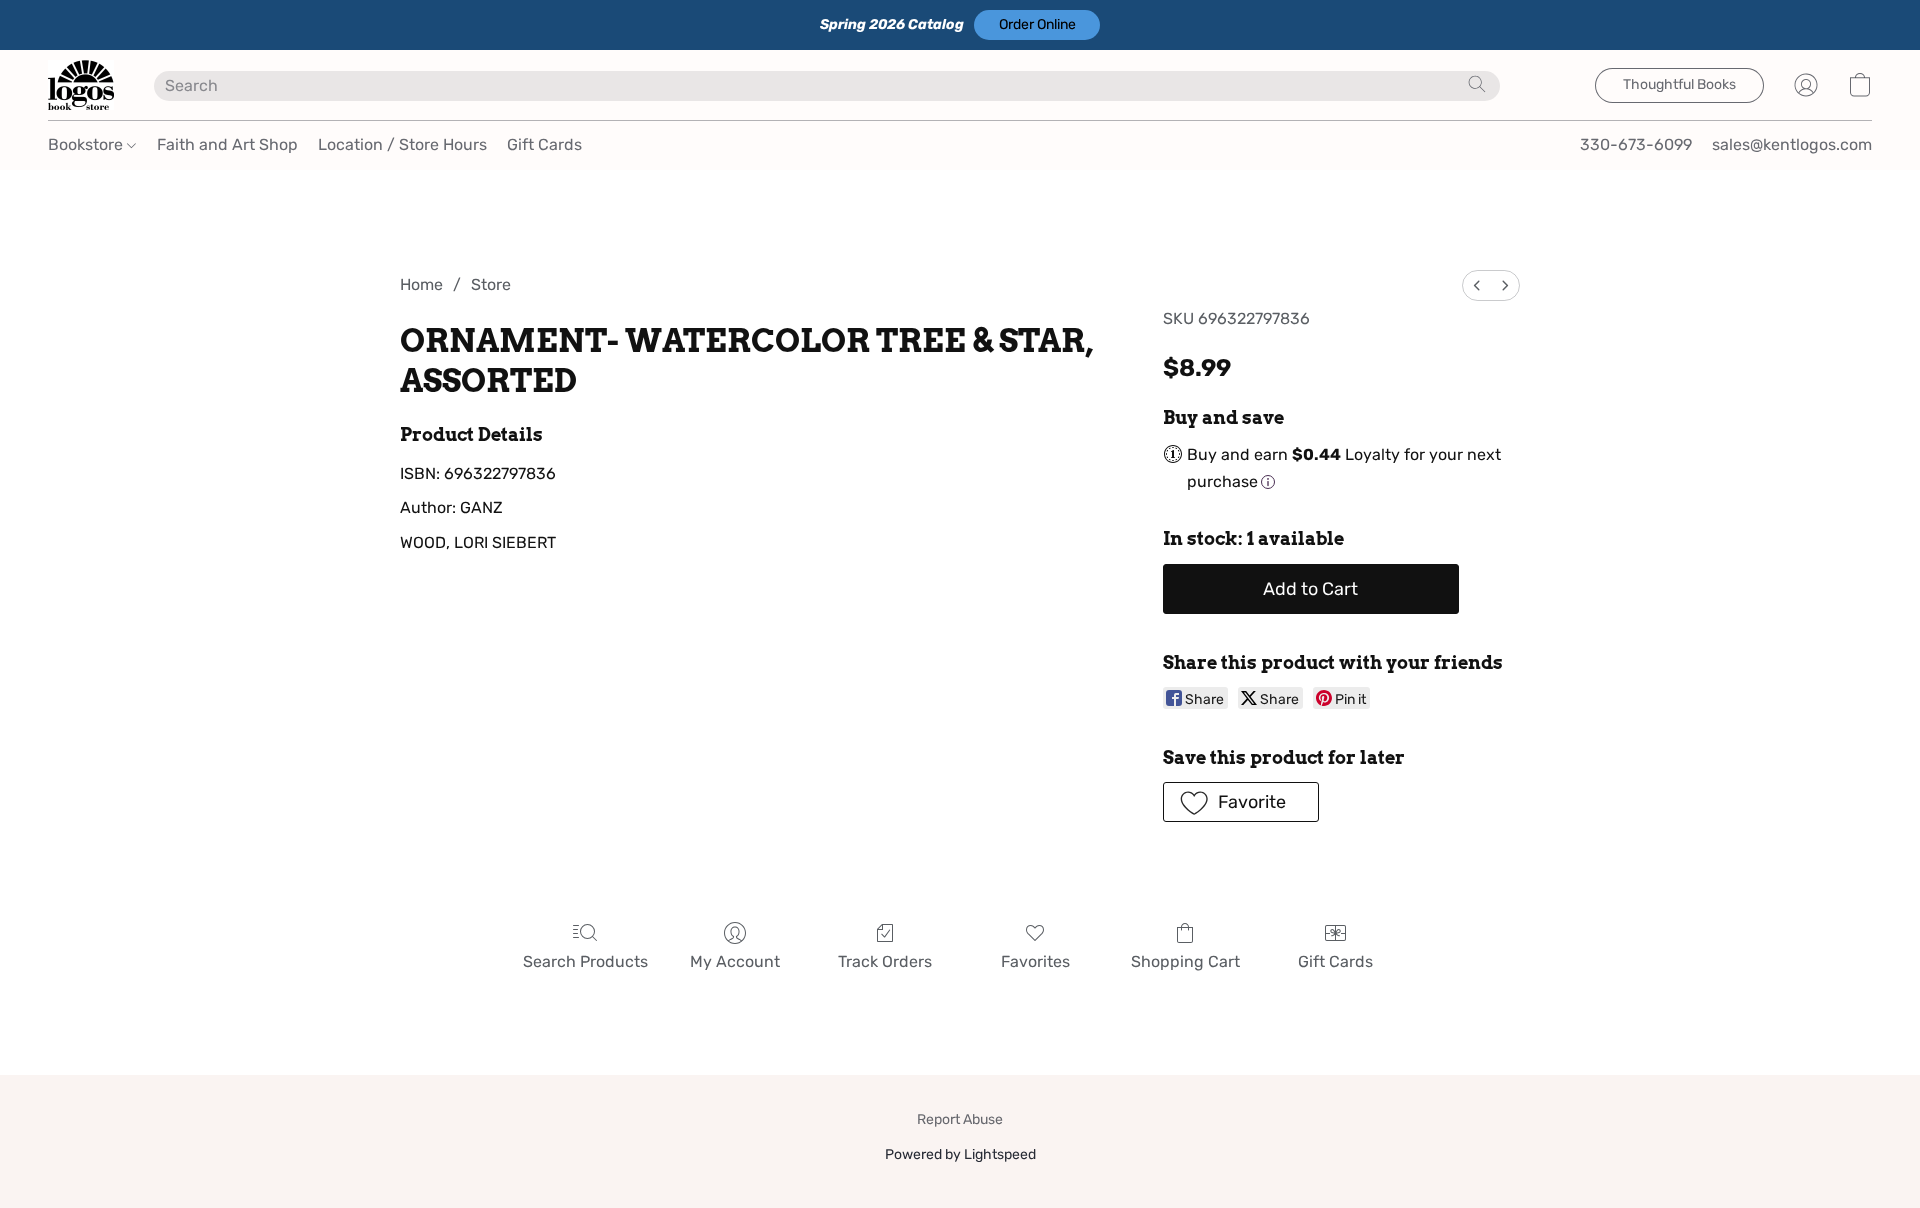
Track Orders (885, 961)
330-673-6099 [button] (1636, 144)
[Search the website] (1477, 84)
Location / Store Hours (402, 144)
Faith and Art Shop (227, 144)
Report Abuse (960, 1119)
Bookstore (87, 144)
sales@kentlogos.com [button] (1792, 144)
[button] (1037, 25)
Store (491, 284)
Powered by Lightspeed (960, 1154)
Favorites (1035, 961)
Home (421, 284)
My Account (735, 961)
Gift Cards (544, 144)
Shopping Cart (1185, 961)
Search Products (585, 961)
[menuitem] (1477, 285)
